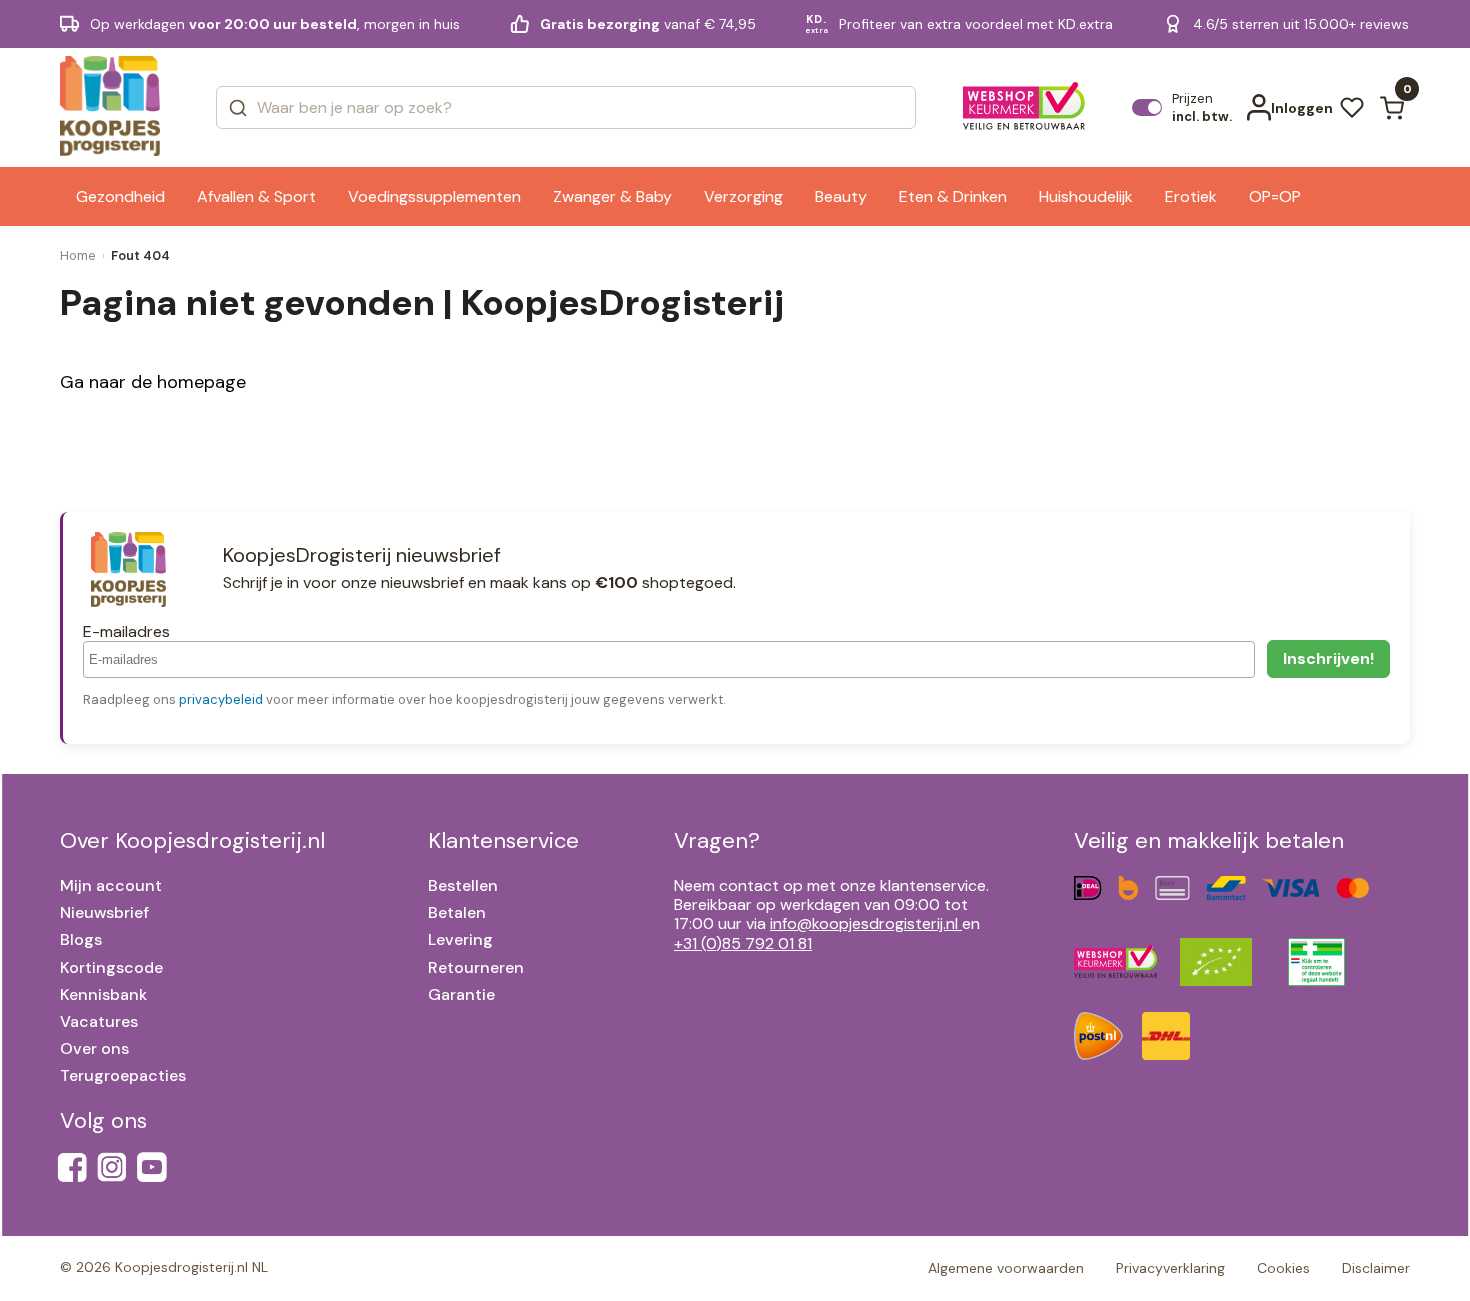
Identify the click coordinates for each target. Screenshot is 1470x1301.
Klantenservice (503, 840)
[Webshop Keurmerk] (1024, 108)
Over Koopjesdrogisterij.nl (192, 840)
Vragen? (717, 840)
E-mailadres (126, 631)
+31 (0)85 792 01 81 (743, 943)
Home (78, 255)
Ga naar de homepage (153, 382)
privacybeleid (221, 699)
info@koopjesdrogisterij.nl (864, 923)
